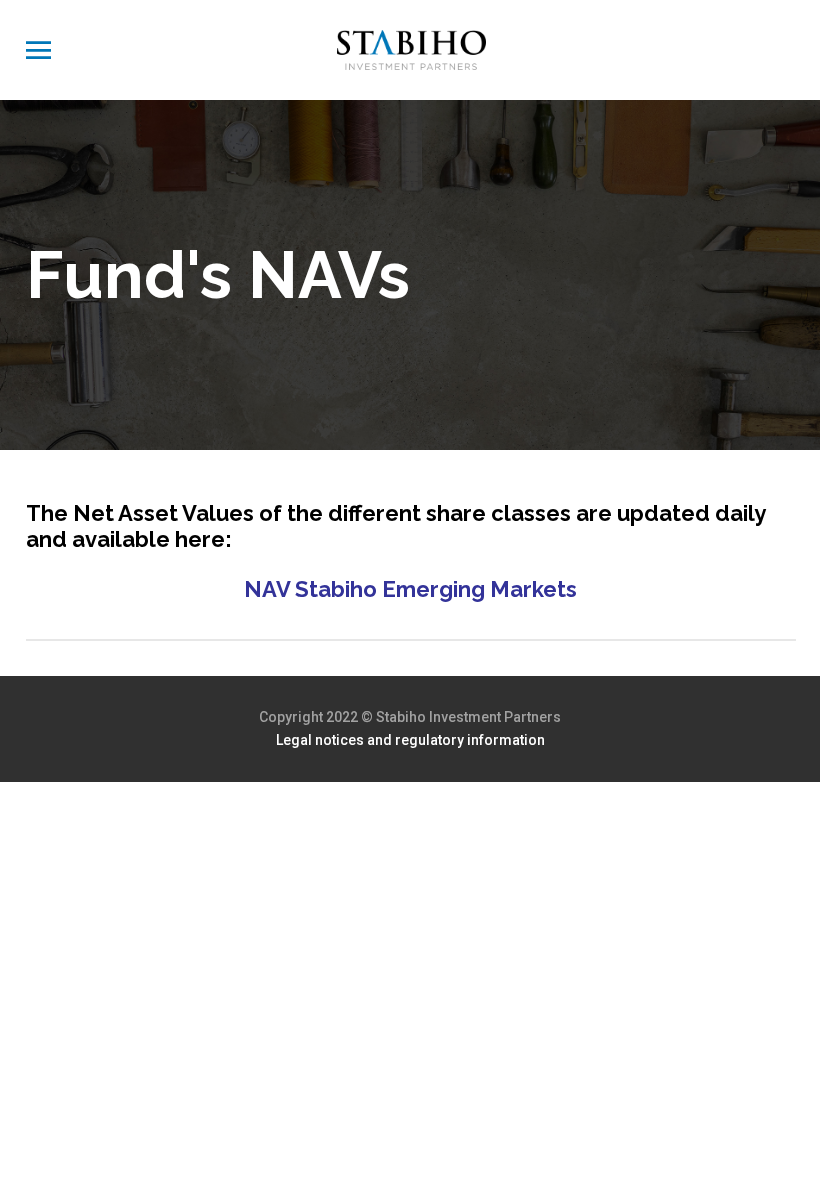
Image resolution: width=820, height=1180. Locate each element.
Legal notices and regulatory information (410, 740)
